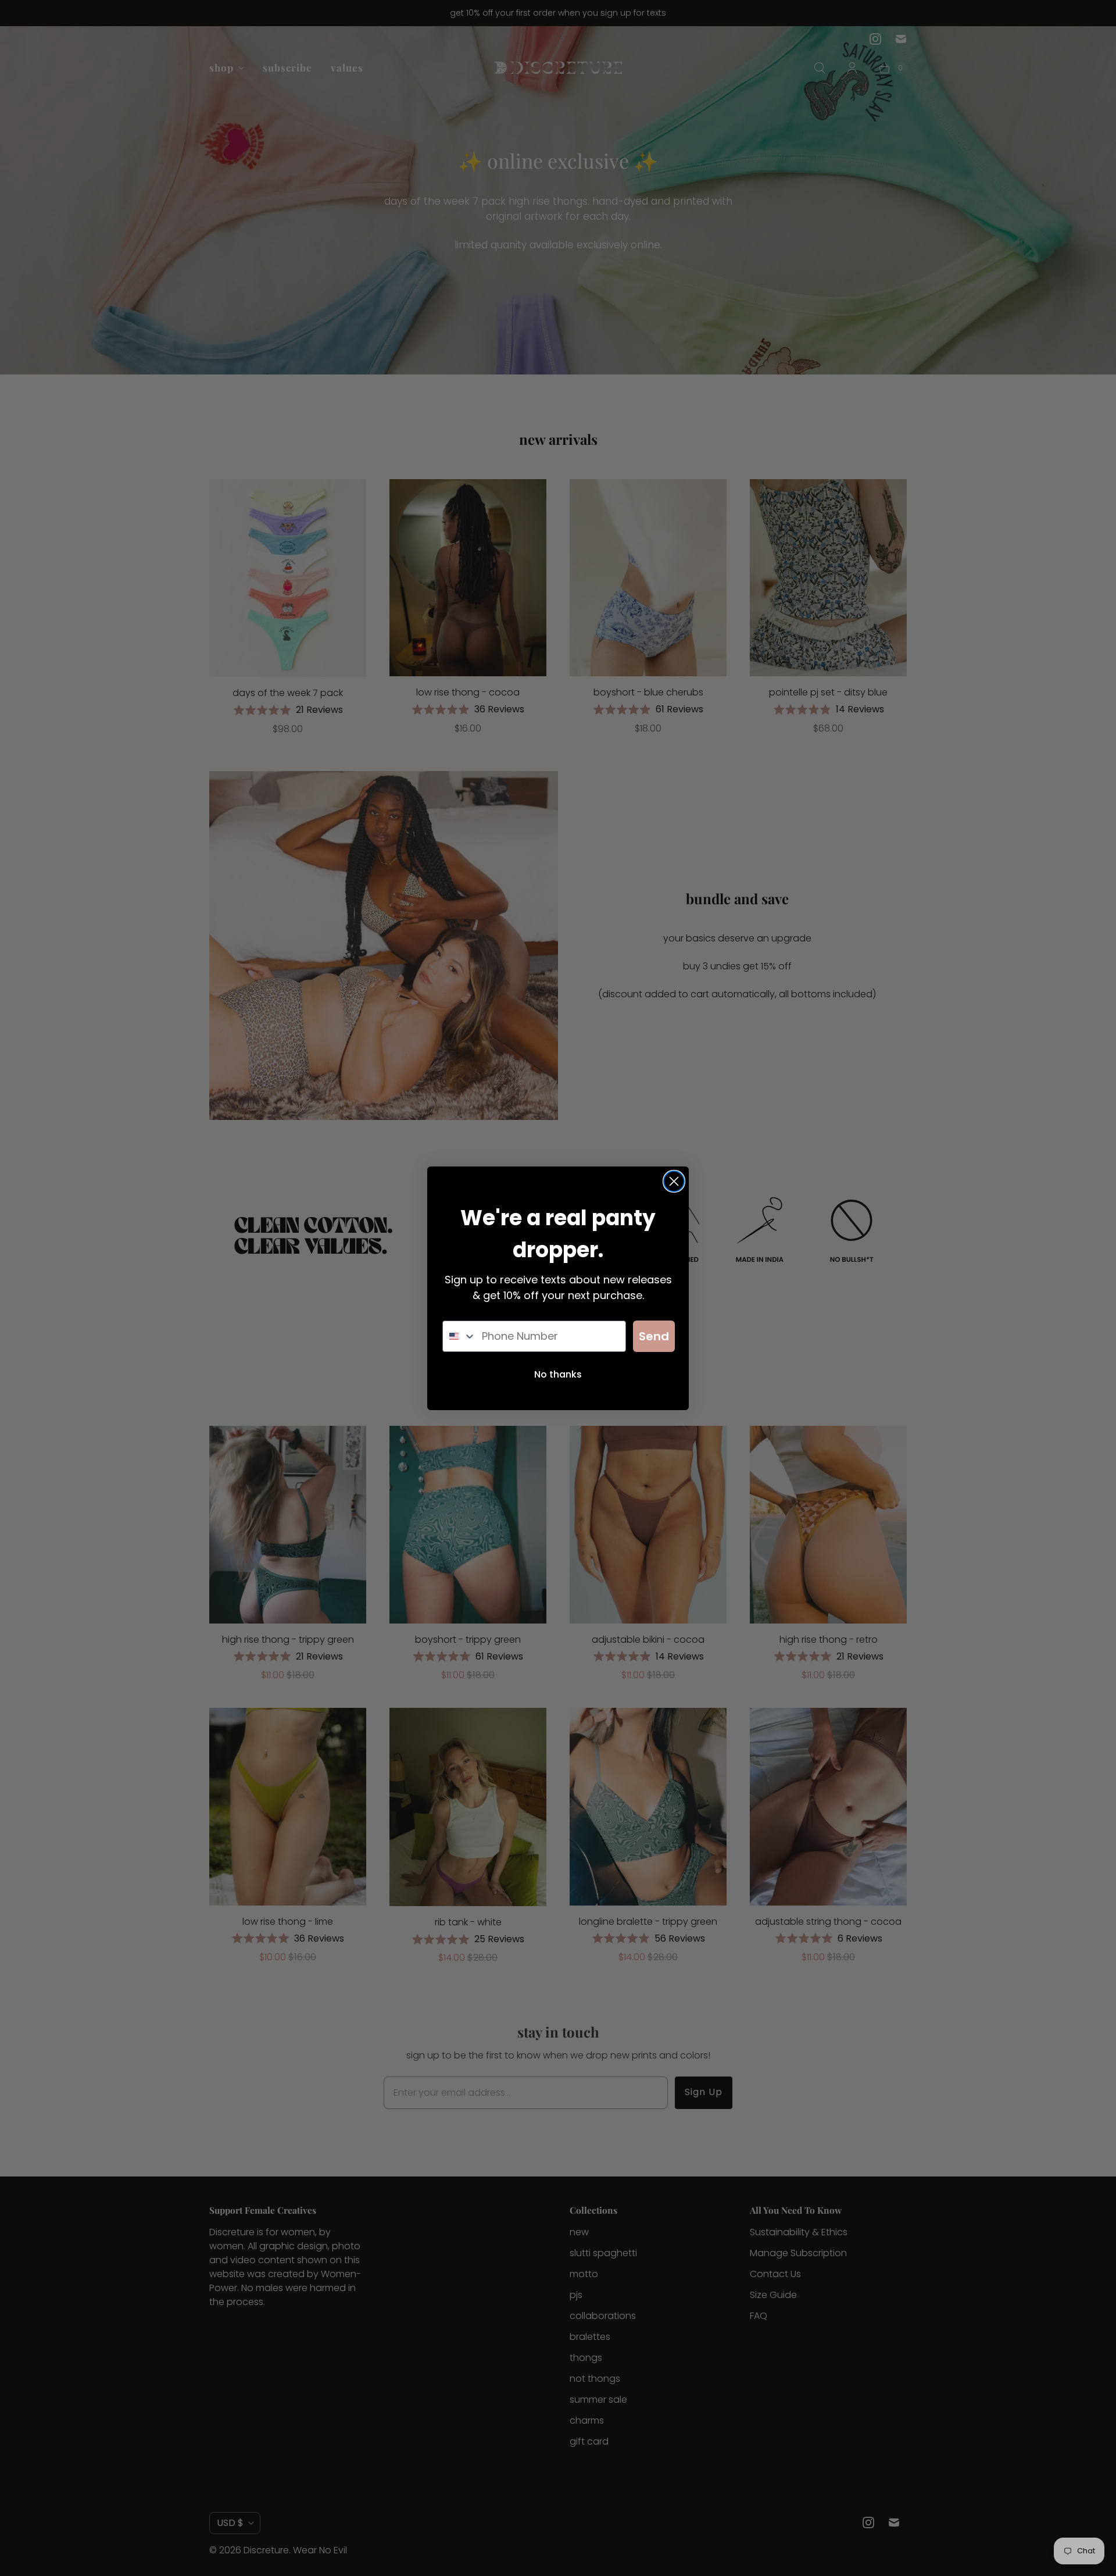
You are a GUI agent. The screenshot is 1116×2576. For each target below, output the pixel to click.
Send (654, 1336)
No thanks (558, 1374)
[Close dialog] (674, 1181)
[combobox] (459, 1336)
